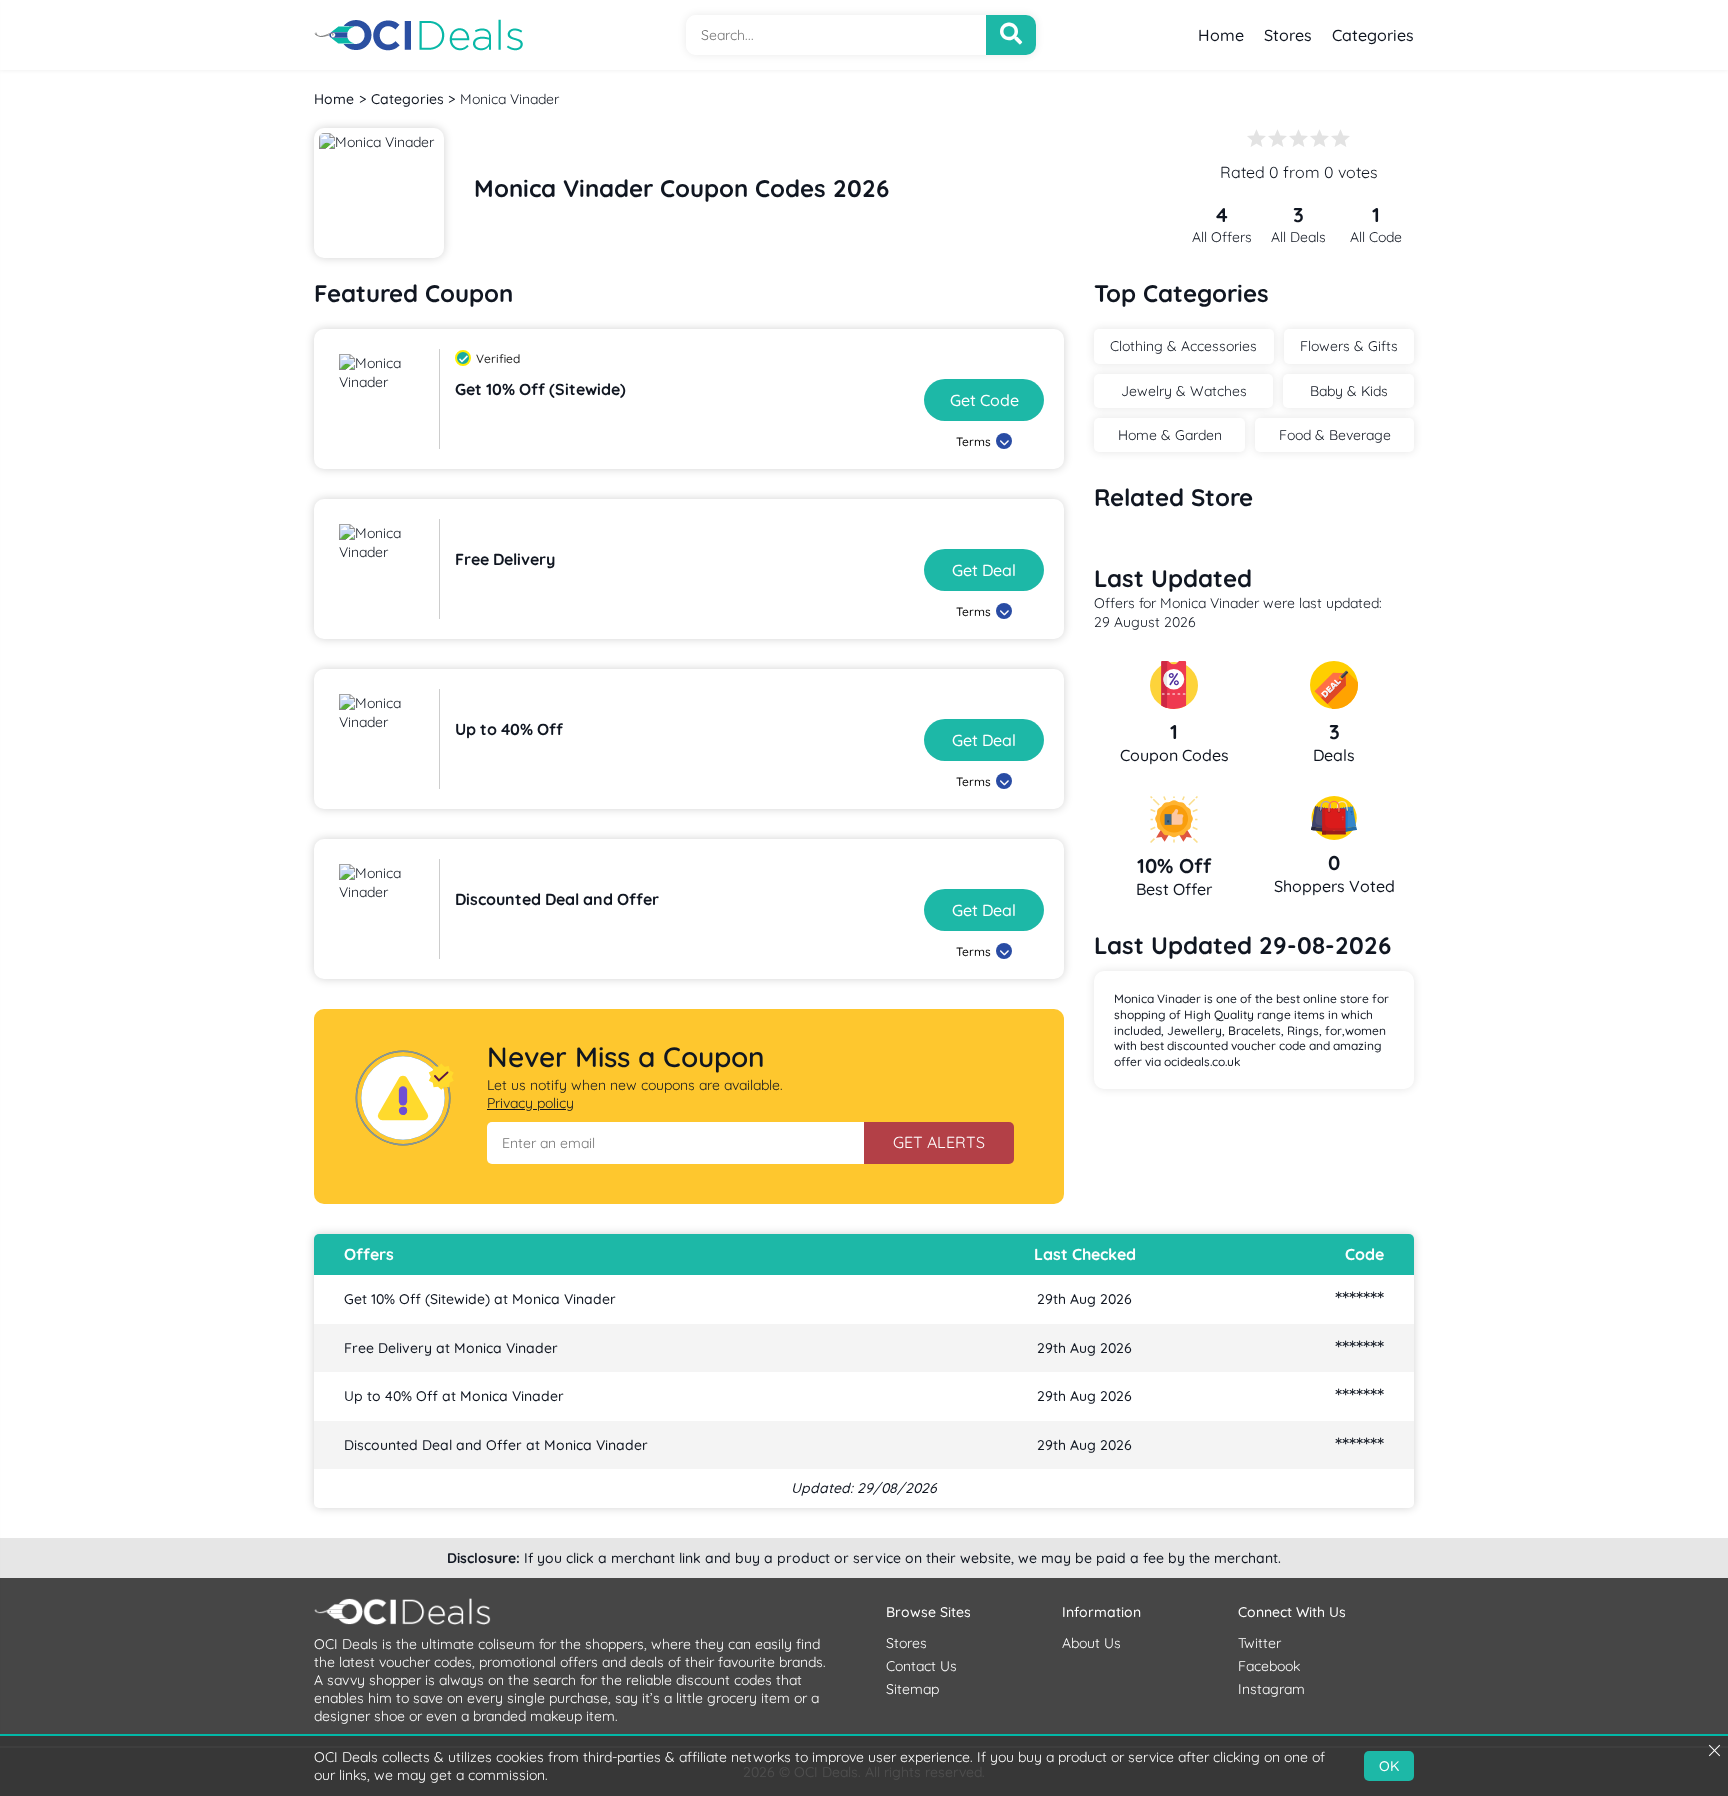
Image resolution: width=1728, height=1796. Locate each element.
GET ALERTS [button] (939, 1142)
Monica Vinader (509, 99)
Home (1221, 35)
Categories (1373, 35)
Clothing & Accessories (1183, 346)
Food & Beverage (1335, 435)
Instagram (1271, 1689)
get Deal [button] (984, 570)
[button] (675, 1143)
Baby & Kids (1349, 391)
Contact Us (921, 1666)
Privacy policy (530, 1103)
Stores (1288, 35)
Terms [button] (973, 441)
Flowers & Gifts (1349, 346)
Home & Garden (1170, 435)
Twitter (1259, 1643)
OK (1389, 1766)
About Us (1091, 1643)
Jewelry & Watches (1184, 391)
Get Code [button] (984, 400)
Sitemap (912, 1689)
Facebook (1269, 1666)
